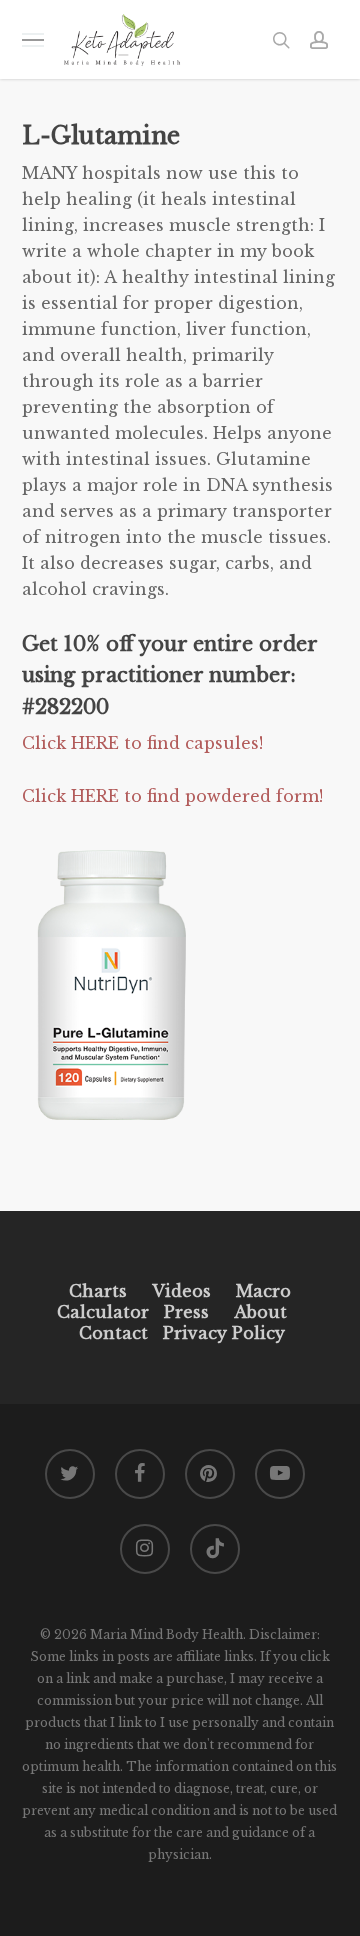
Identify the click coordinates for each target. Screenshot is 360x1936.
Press (186, 1312)
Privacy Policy (221, 1333)
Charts (98, 1291)
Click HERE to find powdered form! (172, 796)
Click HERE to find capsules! (145, 743)
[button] (33, 39)
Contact (113, 1333)
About (260, 1312)
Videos (181, 1291)
